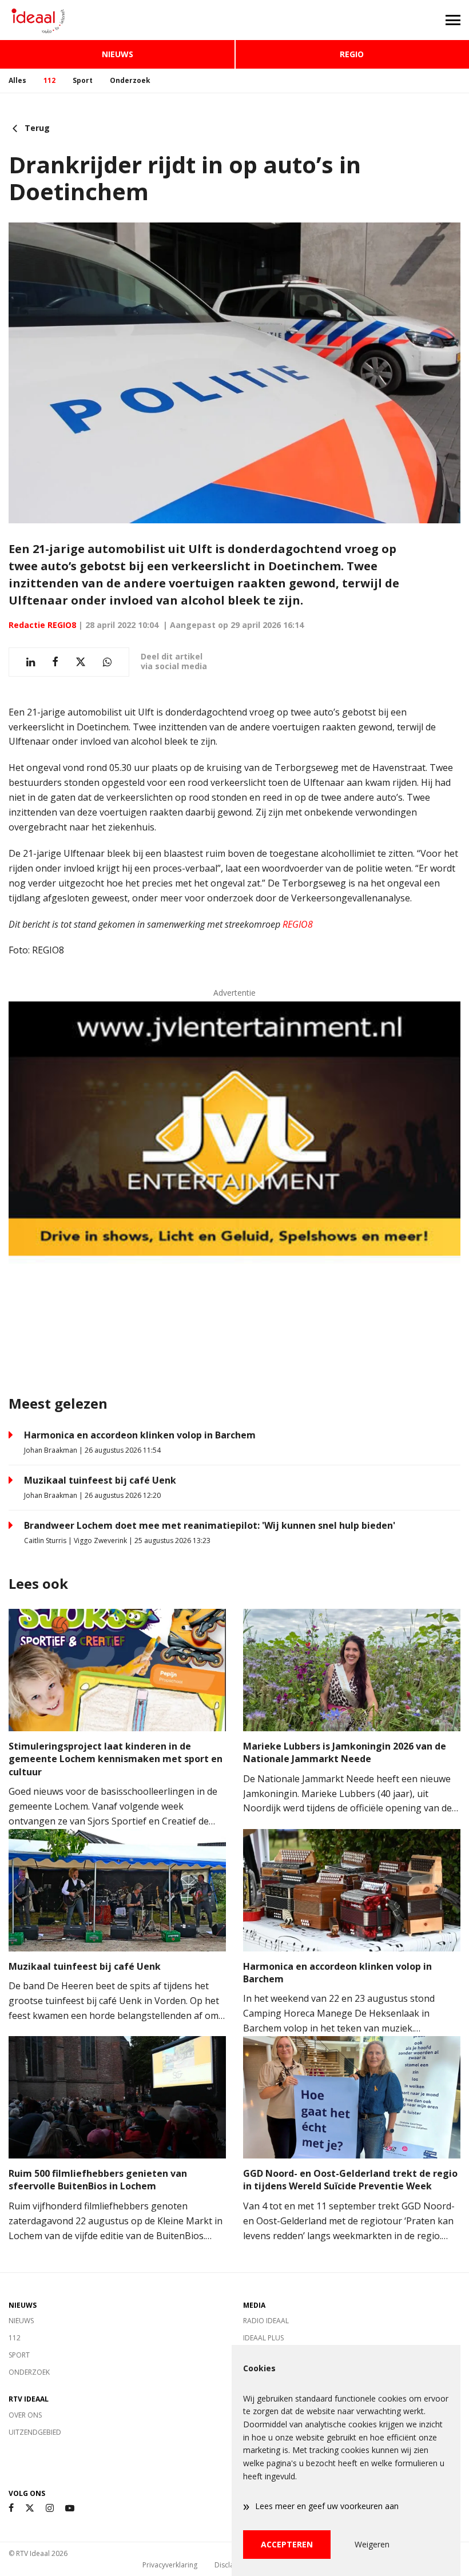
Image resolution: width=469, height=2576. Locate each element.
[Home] (117, 20)
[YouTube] (70, 2508)
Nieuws (118, 54)
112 (49, 80)
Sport (83, 80)
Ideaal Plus (263, 2338)
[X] (30, 2508)
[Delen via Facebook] (55, 662)
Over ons (25, 2415)
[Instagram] (50, 2508)
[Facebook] (11, 2508)
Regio (352, 54)
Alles (17, 80)
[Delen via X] (81, 662)
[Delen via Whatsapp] (107, 662)
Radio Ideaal (266, 2321)
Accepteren (287, 2544)
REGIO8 (298, 924)
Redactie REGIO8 (42, 625)
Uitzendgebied (35, 2432)
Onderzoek (130, 80)
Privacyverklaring (170, 2565)
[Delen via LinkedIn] (31, 662)
